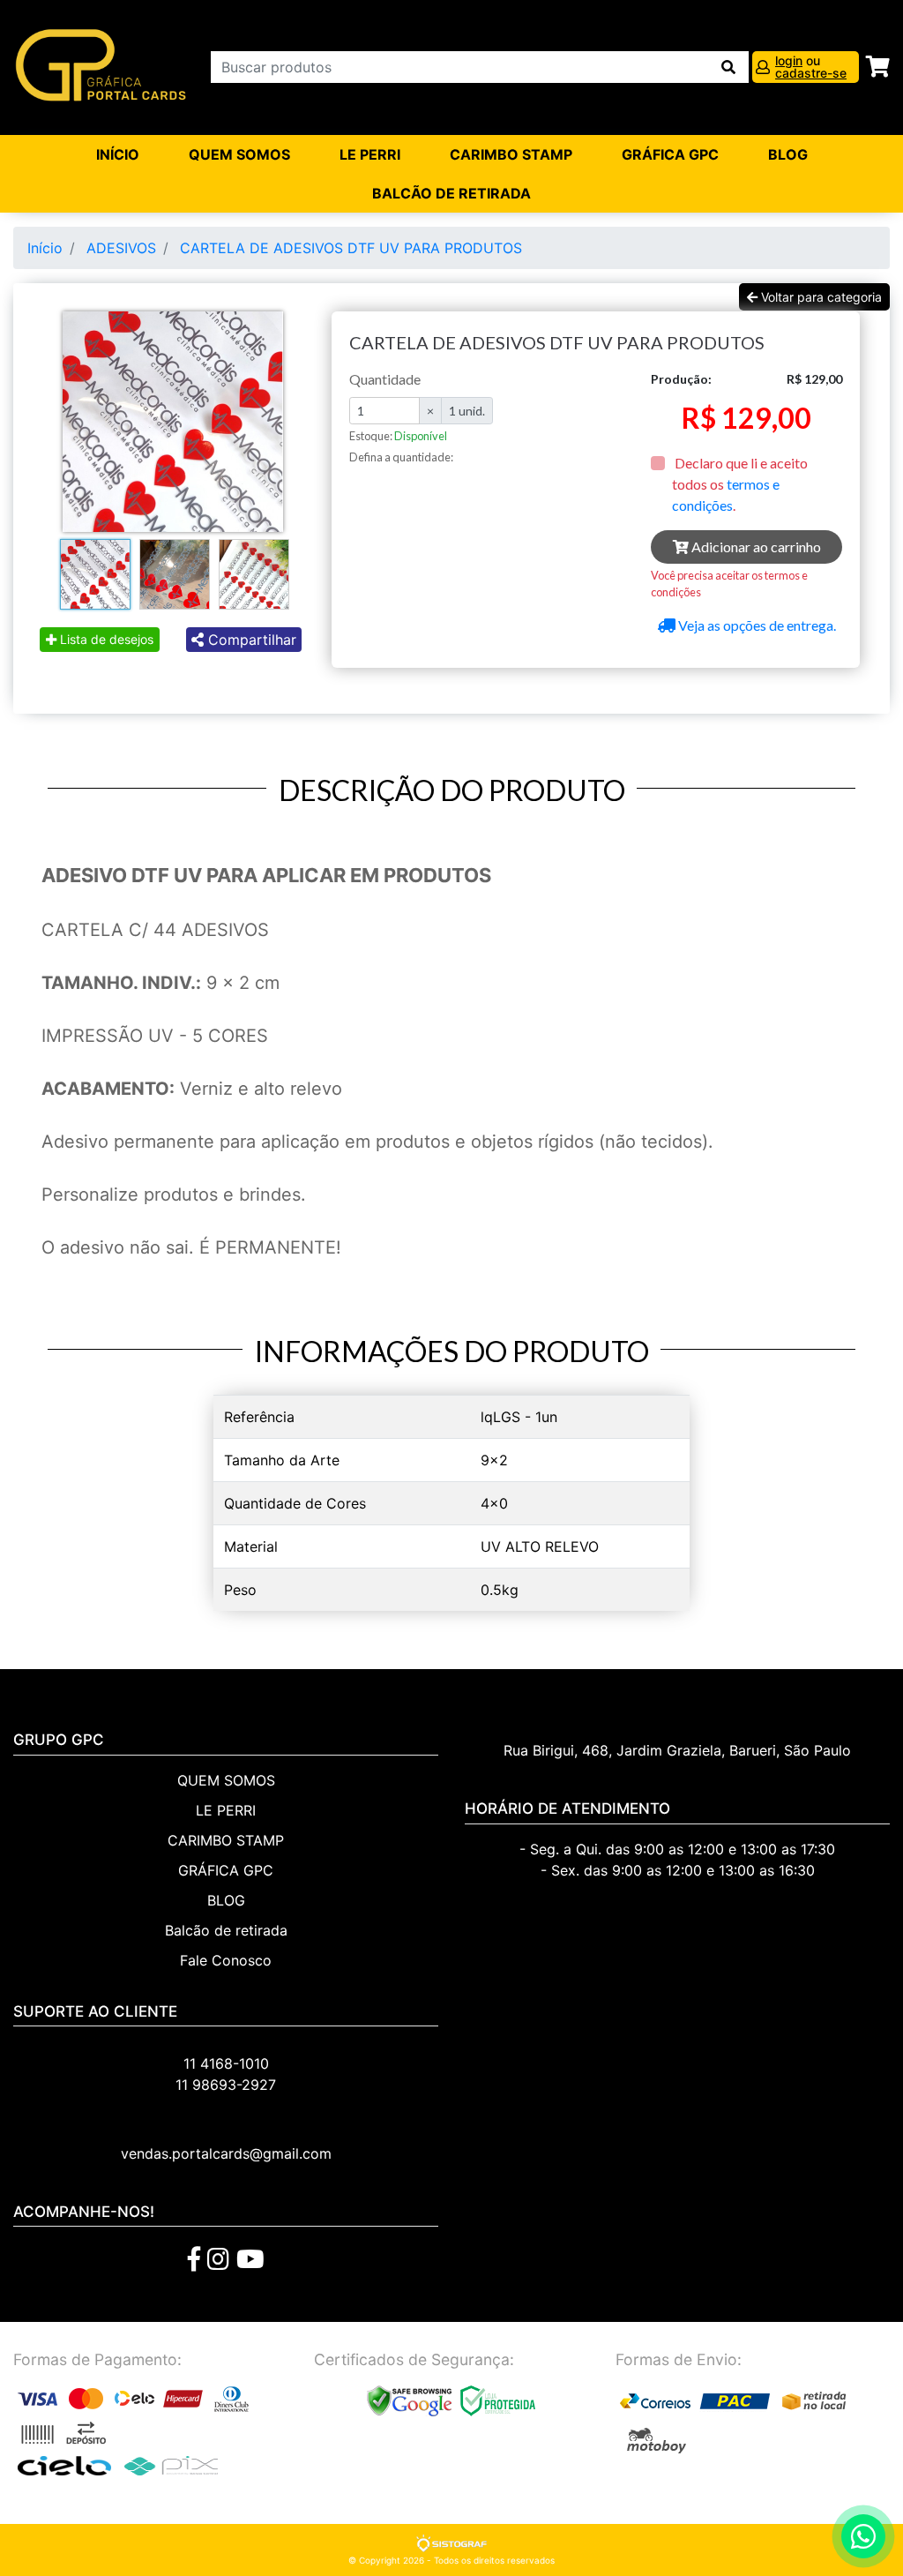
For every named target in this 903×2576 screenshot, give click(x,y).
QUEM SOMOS (239, 154)
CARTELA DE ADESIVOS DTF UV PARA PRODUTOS (351, 248)
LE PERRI (370, 154)
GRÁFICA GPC (670, 154)
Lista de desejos (105, 639)
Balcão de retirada (226, 1930)
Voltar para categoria (820, 297)
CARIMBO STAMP (511, 154)
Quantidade (385, 379)
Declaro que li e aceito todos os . (740, 484)
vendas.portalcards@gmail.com (226, 2153)
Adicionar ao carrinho (755, 547)
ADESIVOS (121, 248)
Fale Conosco (226, 1960)
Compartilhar (250, 640)
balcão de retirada (451, 193)
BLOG (788, 154)
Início (118, 154)
